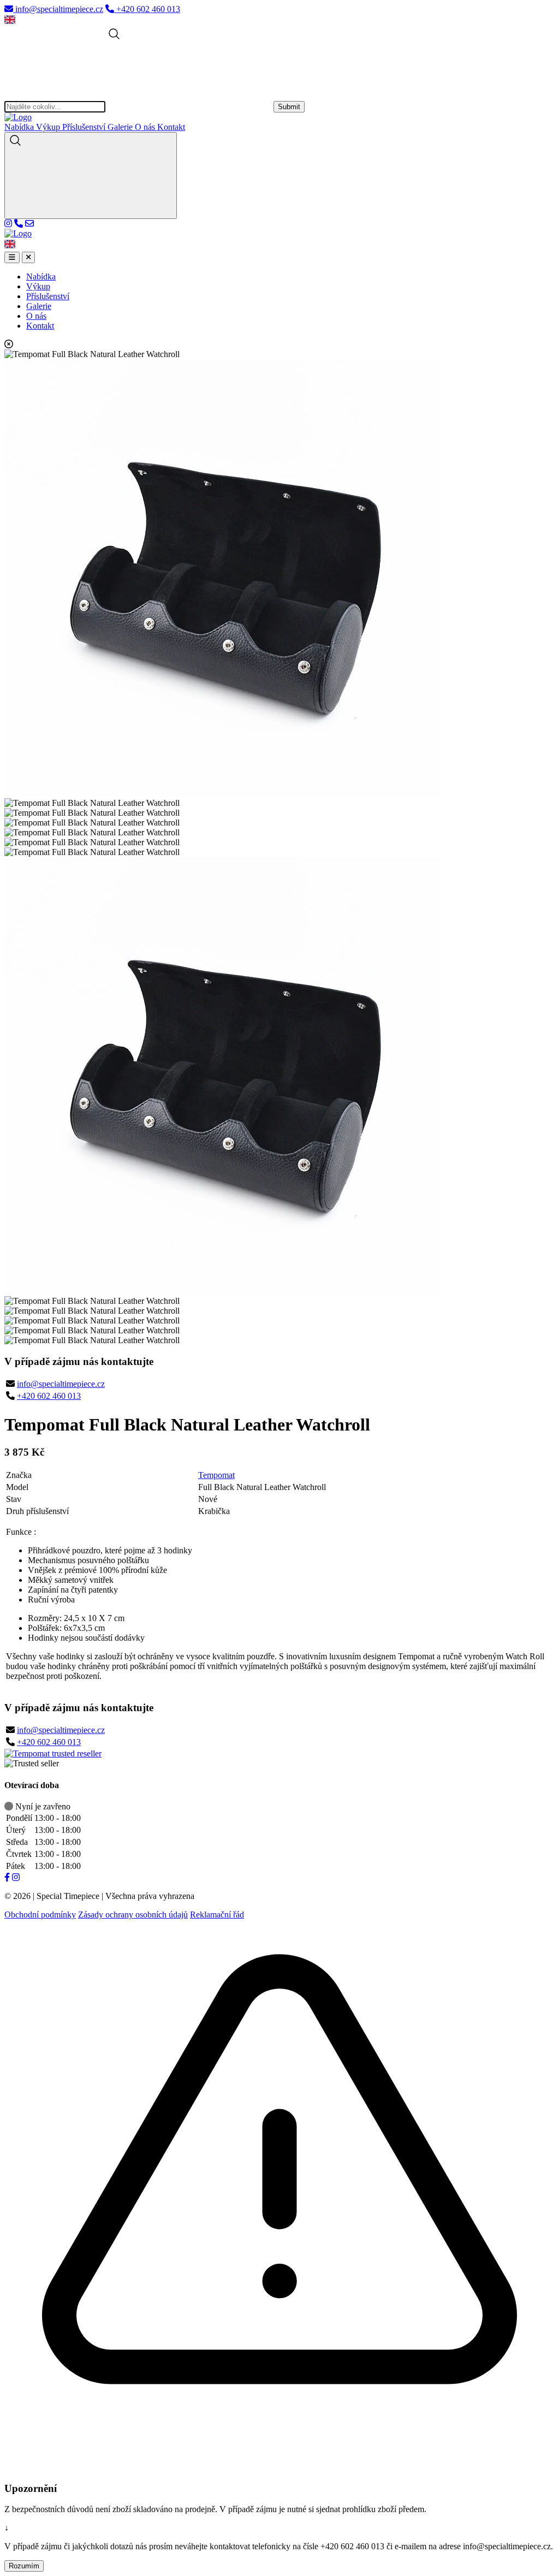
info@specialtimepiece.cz (61, 1384)
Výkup (49, 127)
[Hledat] (91, 176)
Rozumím (24, 2566)
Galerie (121, 127)
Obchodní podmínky (40, 1915)
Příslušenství (85, 127)
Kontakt (171, 127)
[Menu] (12, 257)
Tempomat (216, 1475)
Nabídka (20, 127)
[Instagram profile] (8, 224)
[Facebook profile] (7, 1877)
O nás (146, 127)
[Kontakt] (19, 224)
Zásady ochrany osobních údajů (133, 1915)
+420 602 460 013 (49, 1396)
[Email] (29, 224)
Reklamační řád (217, 1915)
